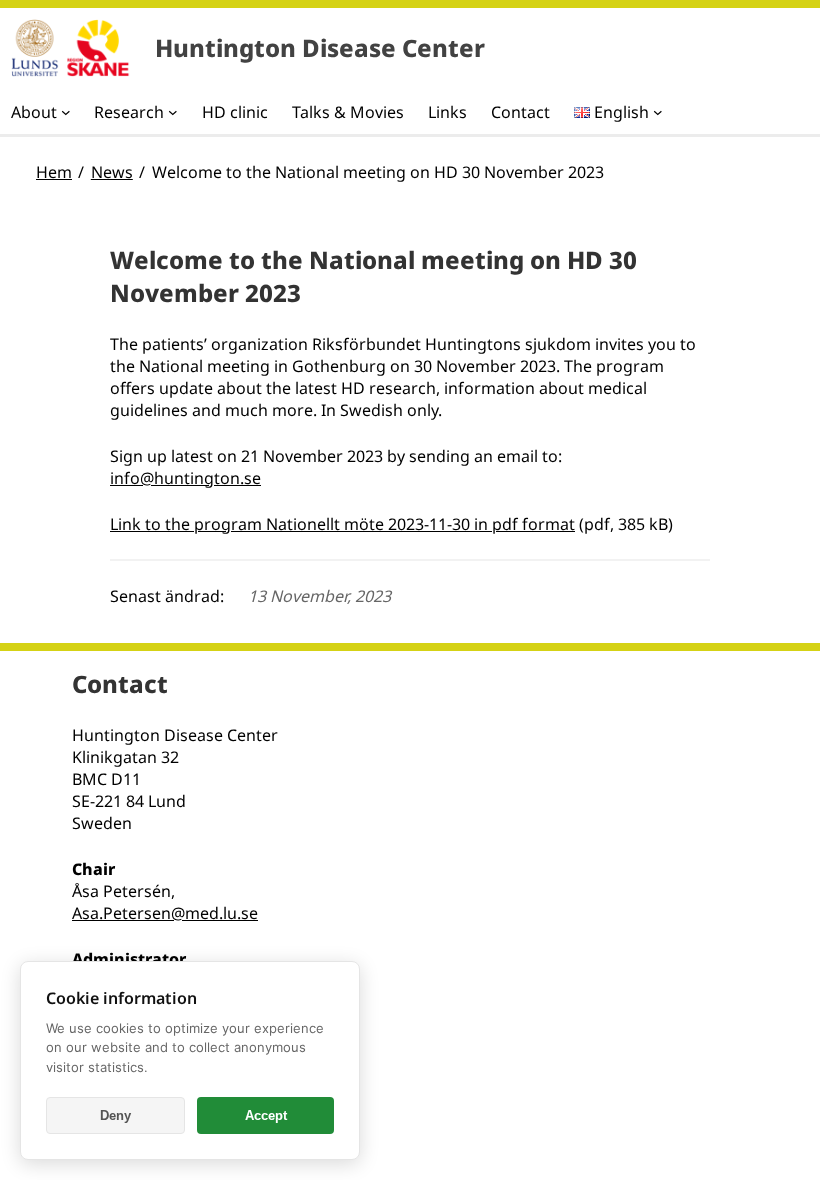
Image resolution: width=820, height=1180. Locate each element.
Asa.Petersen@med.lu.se (165, 913)
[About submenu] (66, 112)
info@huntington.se (185, 478)
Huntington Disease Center (320, 47)
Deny (115, 1115)
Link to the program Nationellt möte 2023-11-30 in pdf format (342, 524)
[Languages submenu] (658, 112)
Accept (266, 1115)
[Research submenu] (173, 112)
